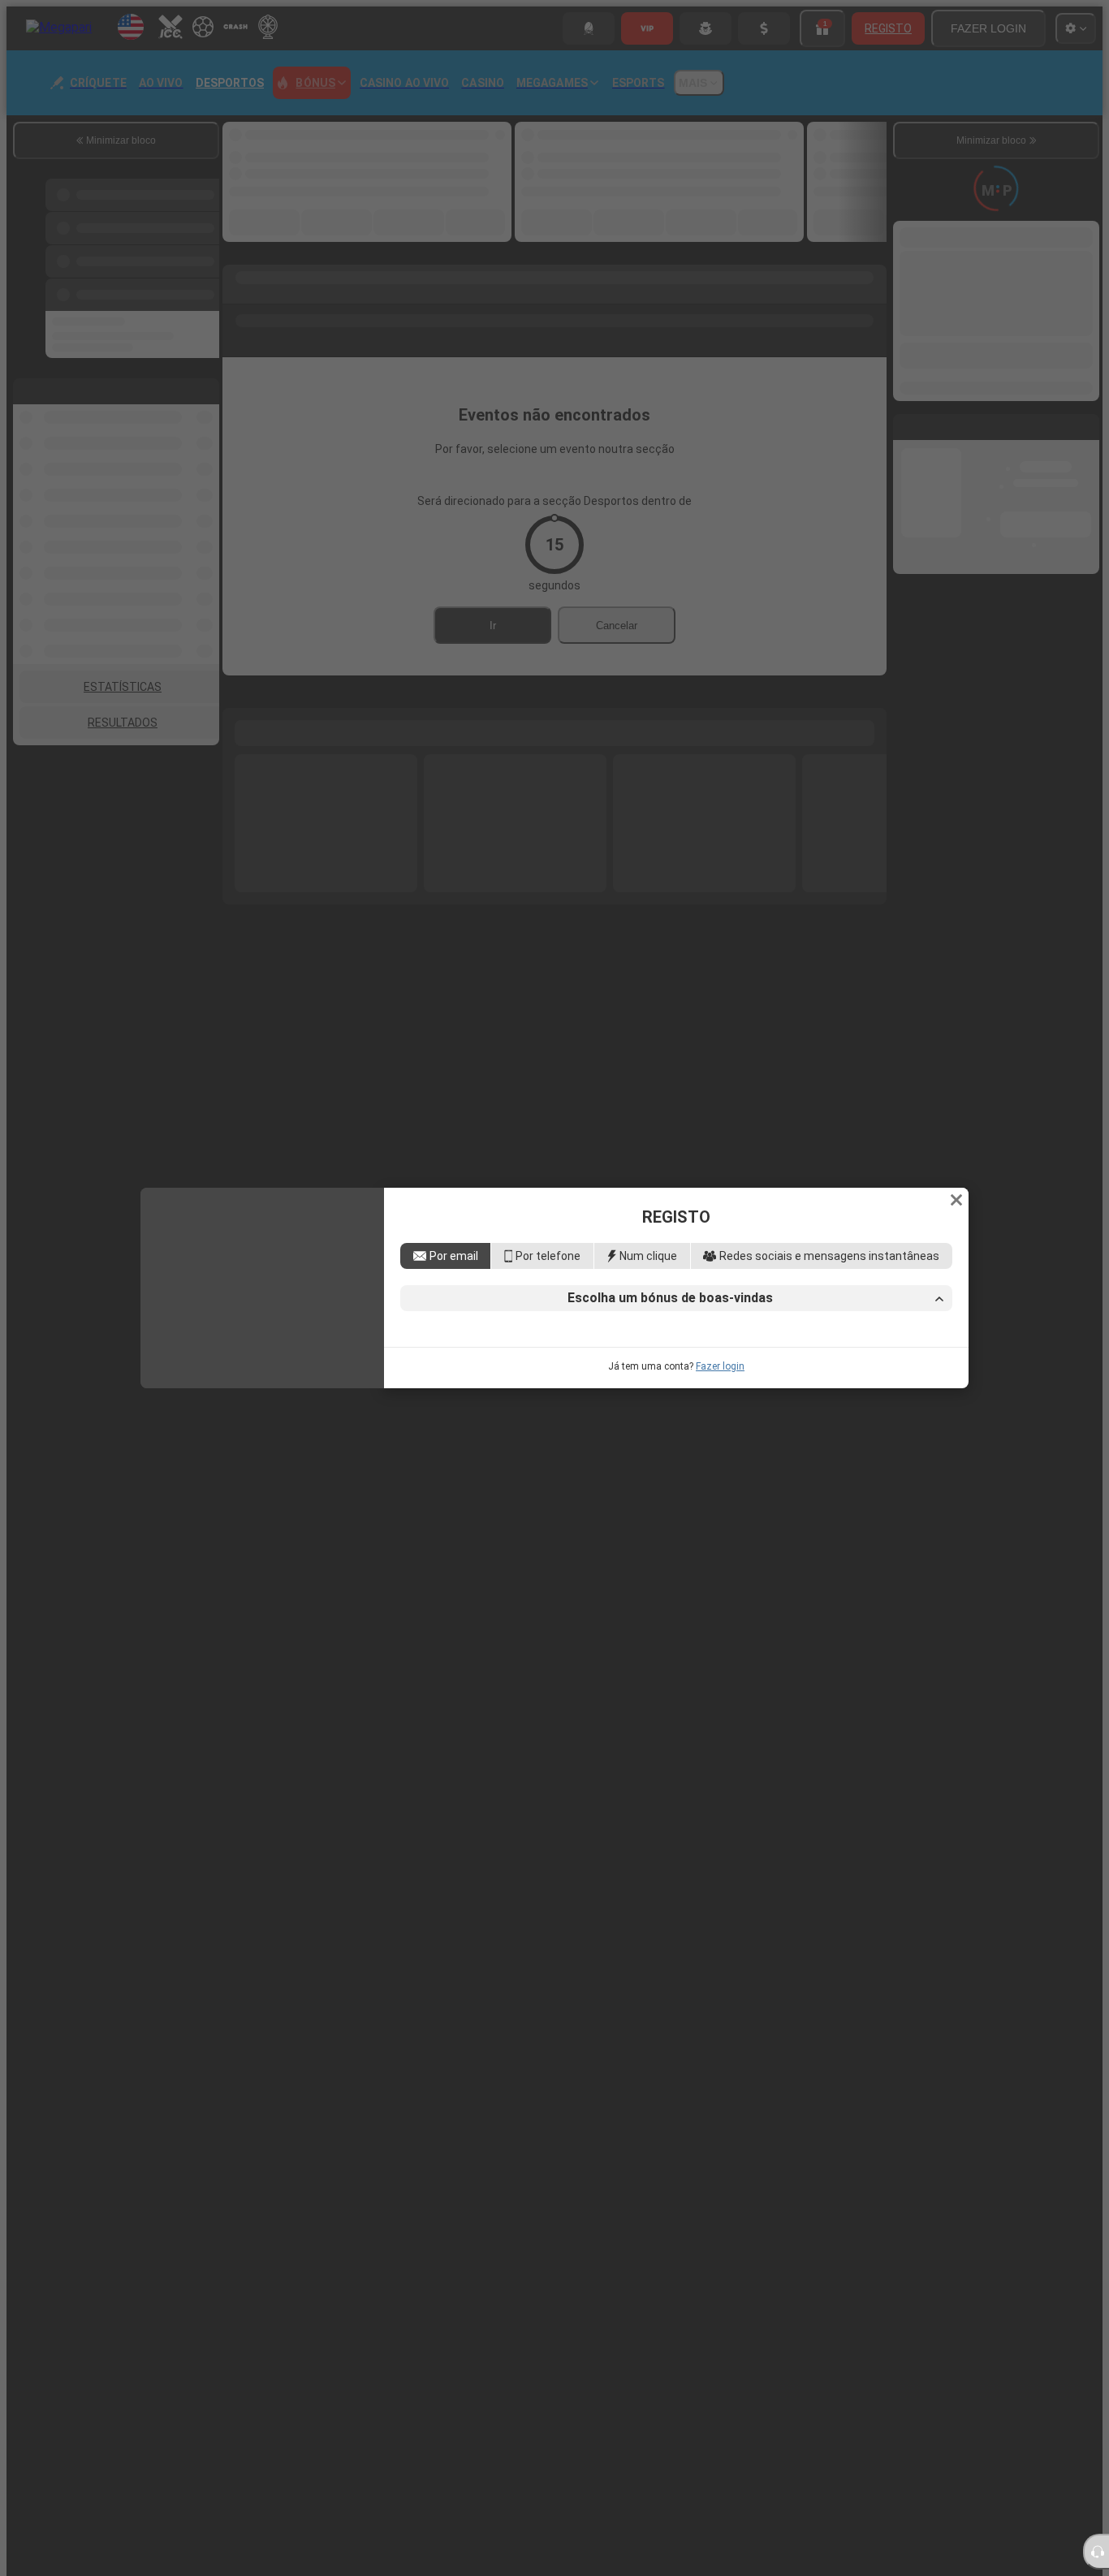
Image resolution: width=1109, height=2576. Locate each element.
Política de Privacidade (841, 1406)
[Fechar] (956, 1096)
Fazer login (720, 1470)
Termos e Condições (728, 1406)
